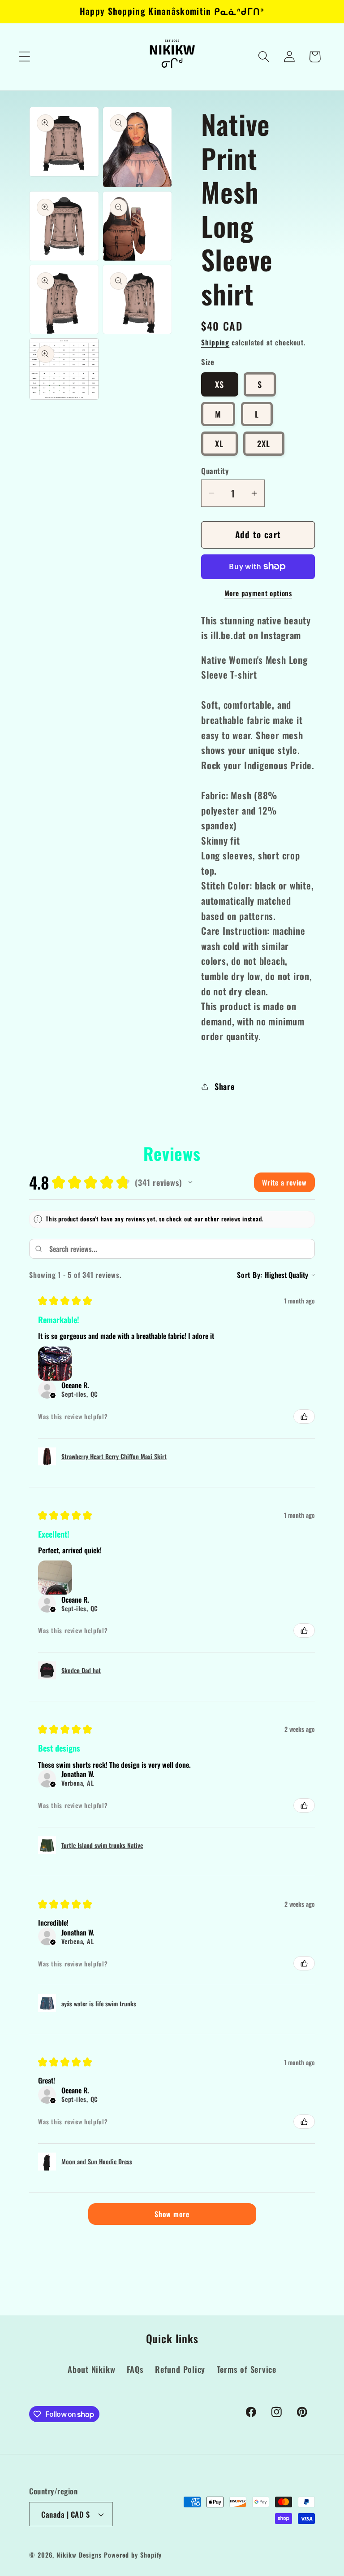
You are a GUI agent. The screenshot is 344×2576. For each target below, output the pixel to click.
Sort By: (250, 1275)
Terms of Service (247, 2369)
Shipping (215, 342)
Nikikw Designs (79, 2555)
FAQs (135, 2369)
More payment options (258, 593)
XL (219, 443)
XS (220, 384)
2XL (264, 443)
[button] (24, 57)
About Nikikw (91, 2369)
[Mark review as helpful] (304, 1417)
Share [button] (225, 1086)
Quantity (215, 471)
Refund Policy (180, 2369)
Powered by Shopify (133, 2555)
